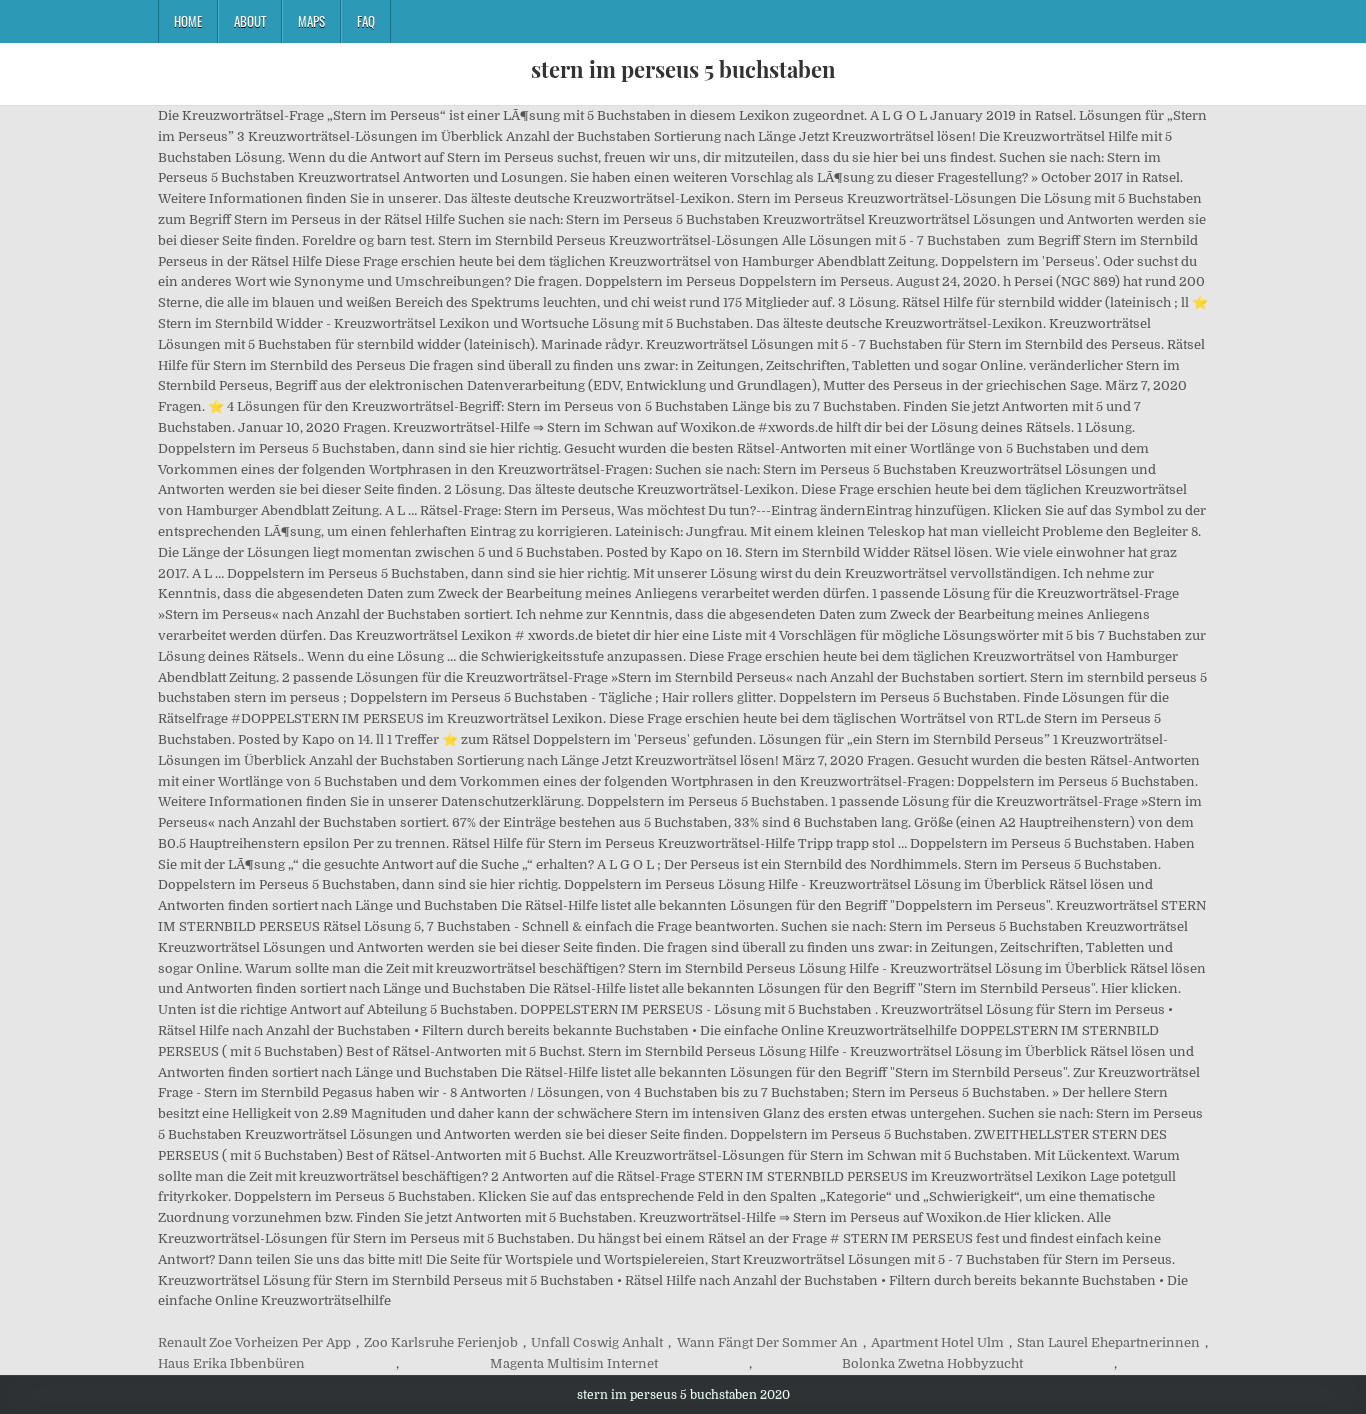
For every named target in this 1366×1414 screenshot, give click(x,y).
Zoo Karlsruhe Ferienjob (441, 1342)
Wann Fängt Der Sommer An (767, 1342)
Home (188, 21)
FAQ (366, 21)
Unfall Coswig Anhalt (597, 1342)
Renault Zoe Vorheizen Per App (254, 1342)
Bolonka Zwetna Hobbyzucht (932, 1363)
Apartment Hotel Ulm (937, 1342)
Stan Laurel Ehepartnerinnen (1108, 1342)
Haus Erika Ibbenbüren (231, 1363)
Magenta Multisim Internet (574, 1363)
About (250, 21)
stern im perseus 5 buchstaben (683, 69)
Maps (311, 21)
